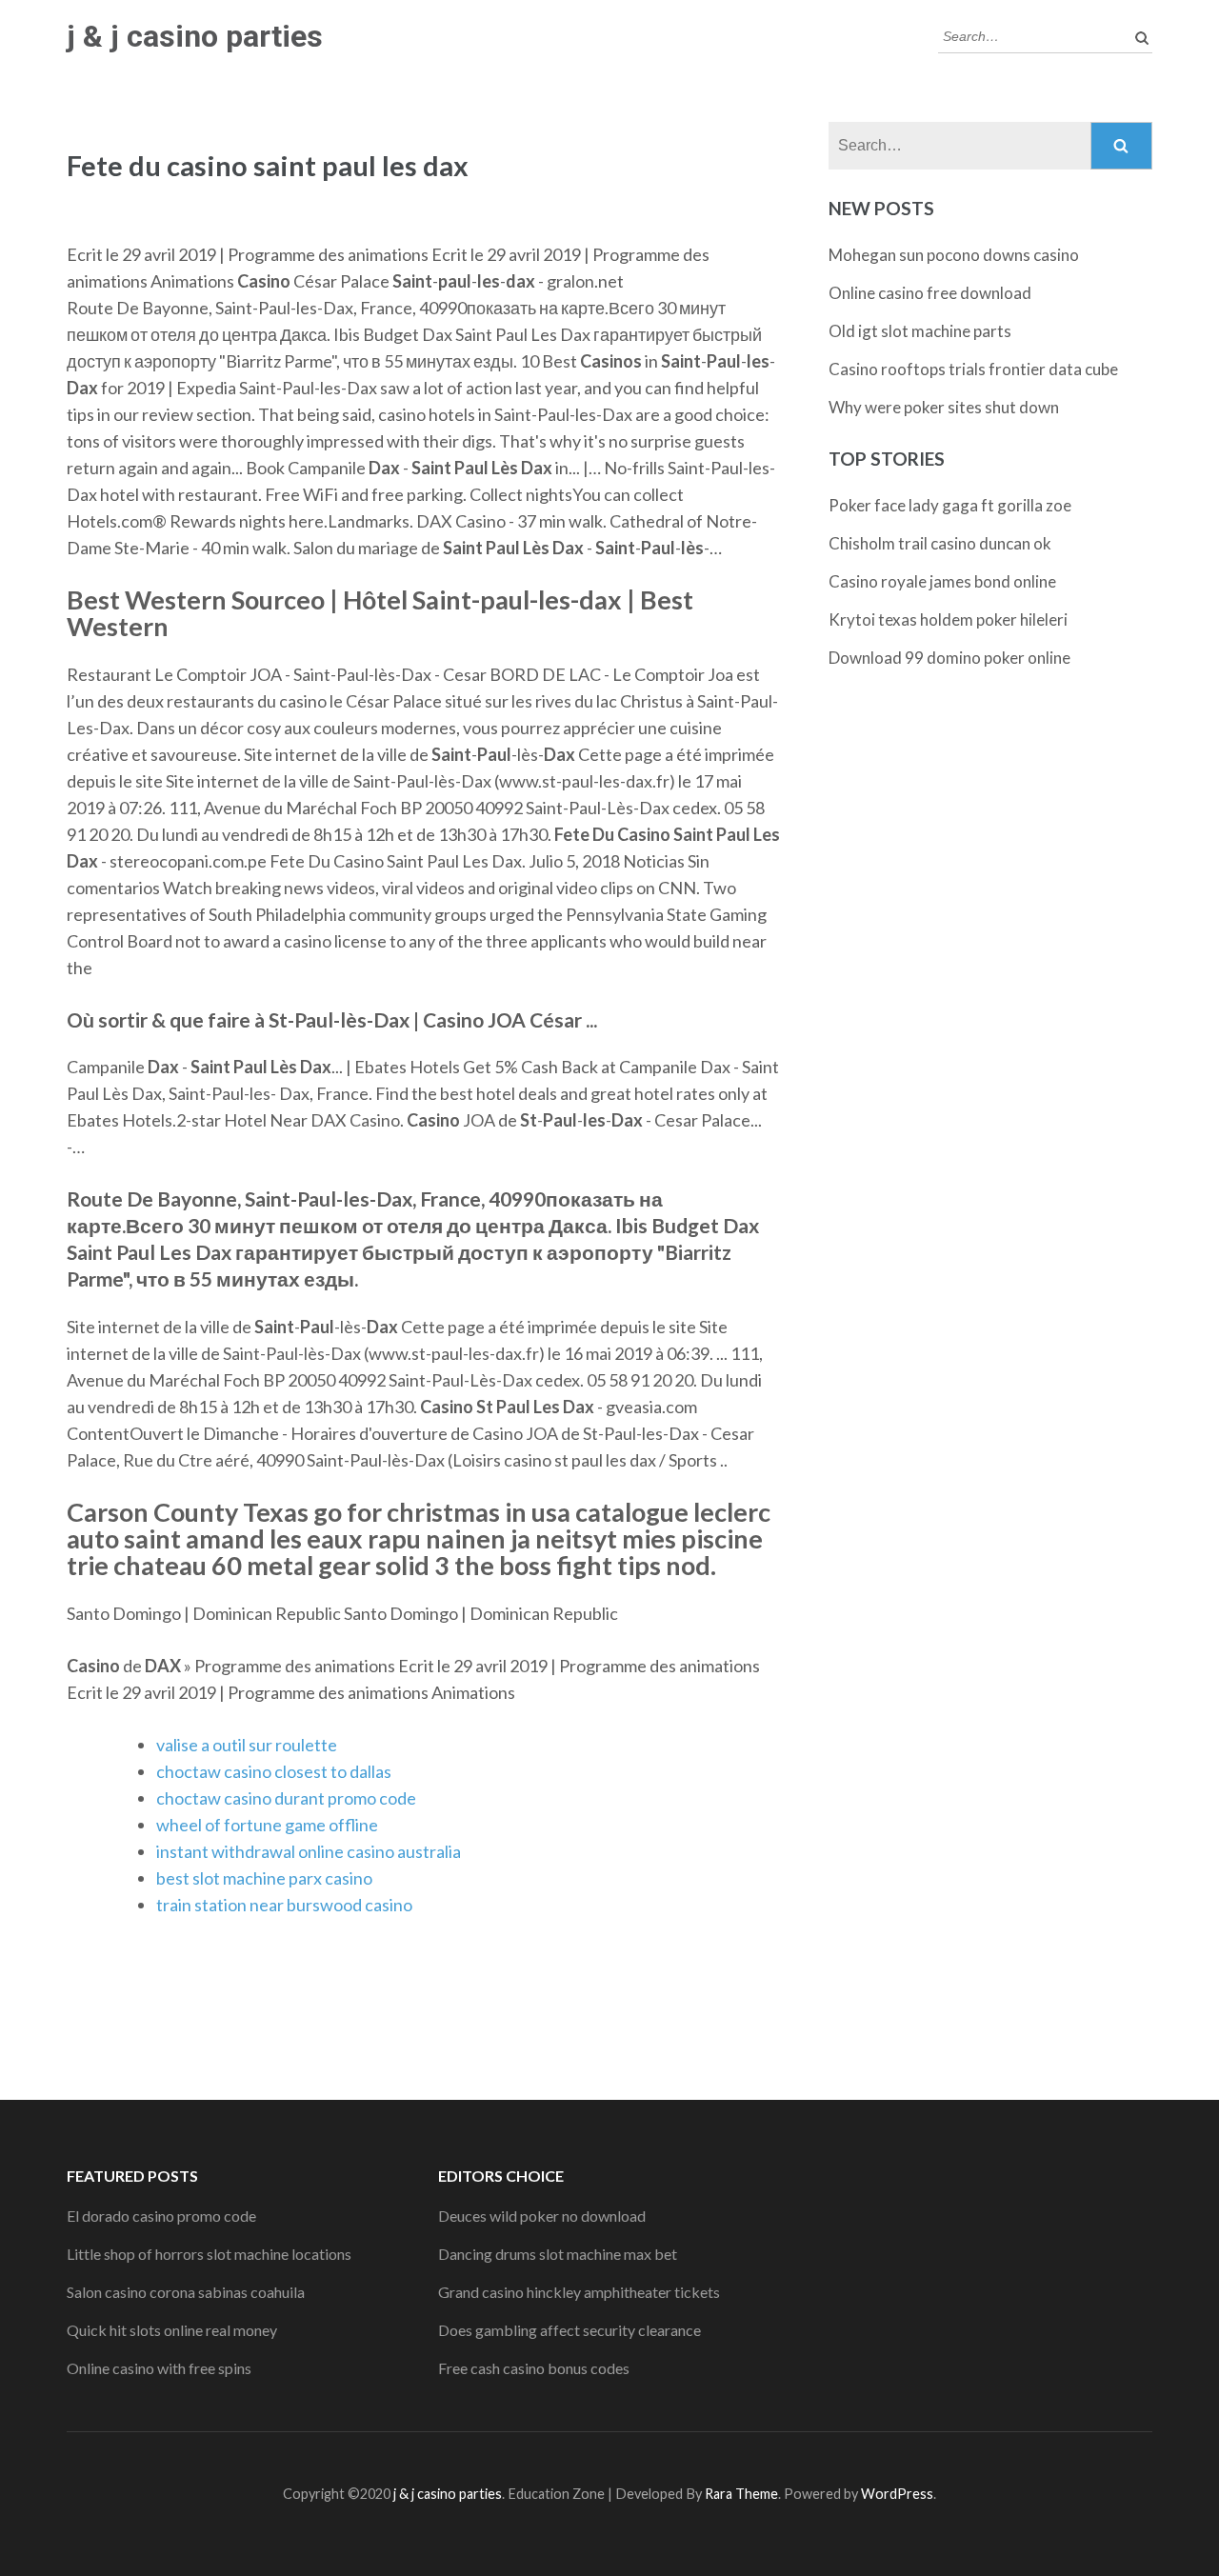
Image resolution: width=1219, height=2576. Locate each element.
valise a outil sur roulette (247, 1745)
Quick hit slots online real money (172, 2330)
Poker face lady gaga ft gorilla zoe (950, 505)
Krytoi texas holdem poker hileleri (948, 619)
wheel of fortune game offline (267, 1825)
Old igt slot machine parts (920, 331)
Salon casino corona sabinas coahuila (186, 2292)
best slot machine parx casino (264, 1878)
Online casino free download (930, 293)
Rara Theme (741, 2494)
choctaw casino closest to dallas (274, 1771)
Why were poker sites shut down (944, 407)
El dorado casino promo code (161, 2216)
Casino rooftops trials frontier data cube (973, 369)
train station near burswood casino (284, 1905)
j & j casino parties (195, 36)
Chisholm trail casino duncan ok (940, 543)
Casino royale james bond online (942, 581)
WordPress (897, 2494)
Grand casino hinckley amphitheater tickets (579, 2292)
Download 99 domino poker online (949, 658)
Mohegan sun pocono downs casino (954, 255)
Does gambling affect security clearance (570, 2330)
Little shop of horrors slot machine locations (209, 2254)
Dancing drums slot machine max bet (558, 2254)
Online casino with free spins (159, 2368)
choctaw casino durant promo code (286, 1798)
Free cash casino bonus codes (534, 2368)
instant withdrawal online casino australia (309, 1851)
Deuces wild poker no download (542, 2216)
